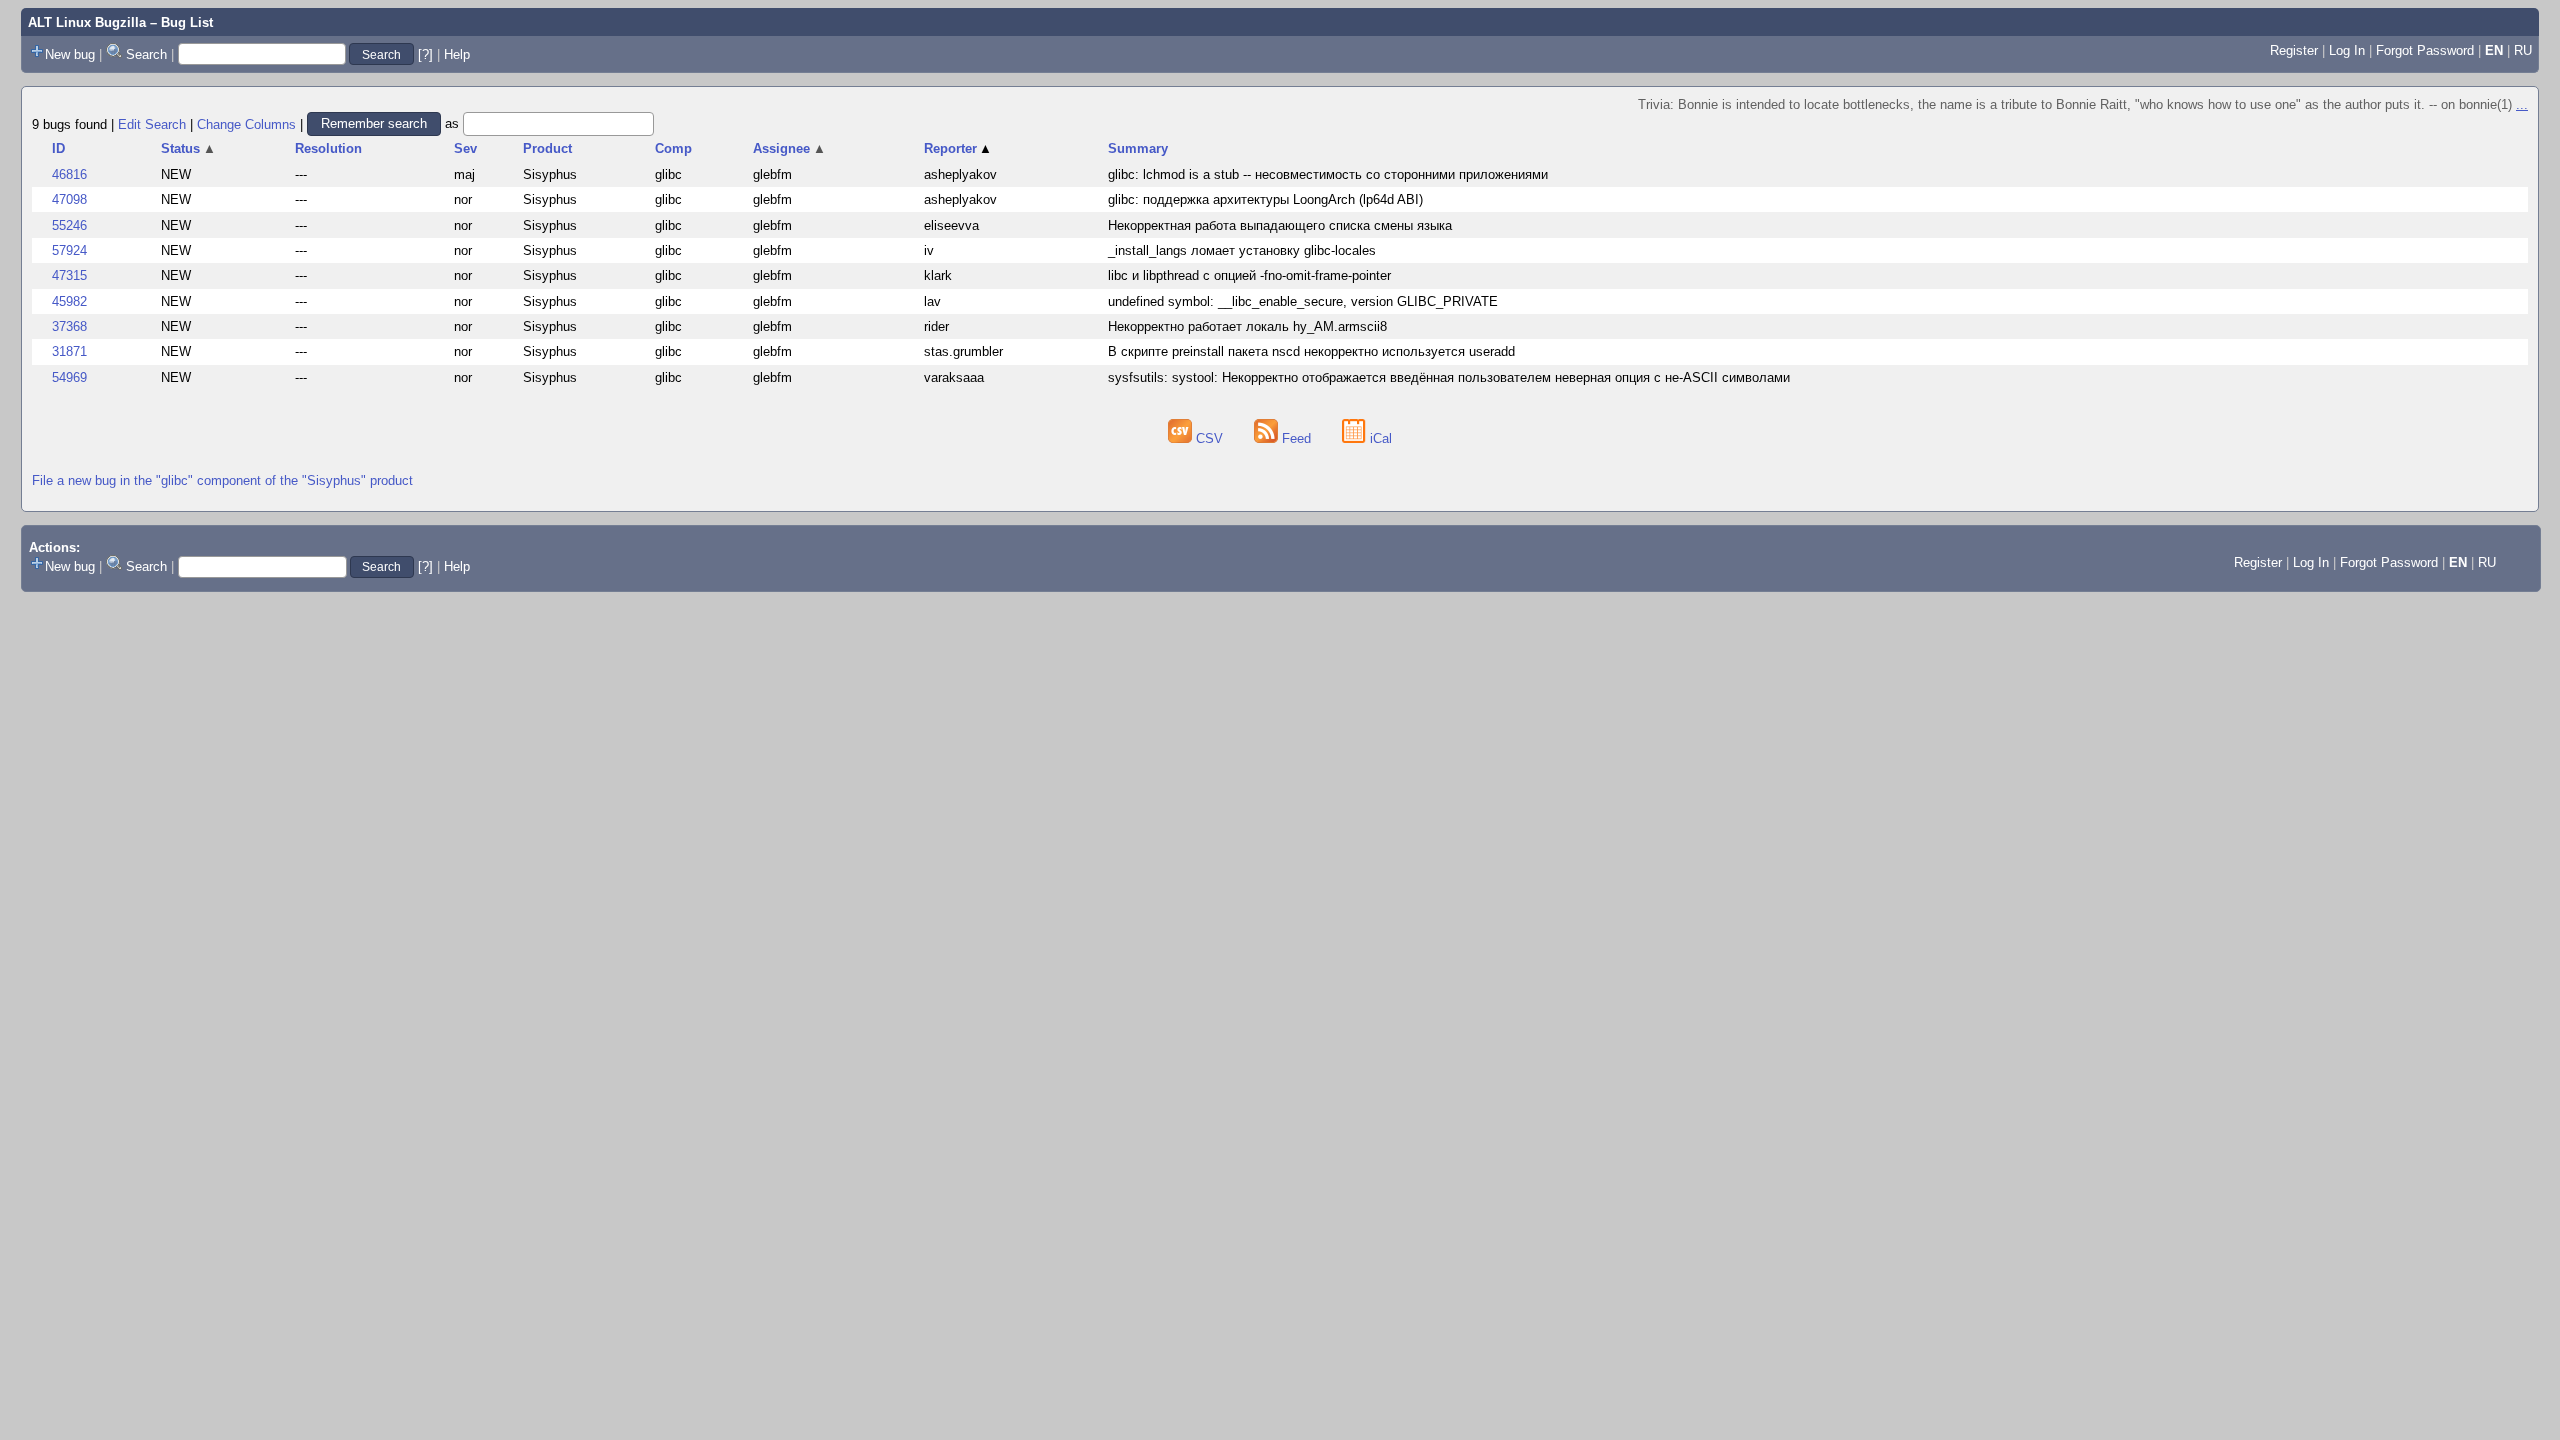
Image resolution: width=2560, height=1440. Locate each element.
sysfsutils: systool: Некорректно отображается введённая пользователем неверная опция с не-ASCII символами (1449, 377)
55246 (69, 225)
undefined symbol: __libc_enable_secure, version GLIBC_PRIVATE (1303, 301)
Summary (1138, 148)
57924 (69, 250)
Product (547, 148)
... (2522, 104)
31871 (69, 351)
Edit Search (152, 123)
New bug (70, 54)
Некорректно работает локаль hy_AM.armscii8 (1247, 326)
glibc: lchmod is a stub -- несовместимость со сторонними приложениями (1328, 174)
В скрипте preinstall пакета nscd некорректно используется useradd (1311, 351)
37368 (69, 326)
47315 (69, 275)
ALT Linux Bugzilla (87, 22)
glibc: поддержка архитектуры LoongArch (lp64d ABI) (1265, 199)
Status (188, 148)
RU (2523, 50)
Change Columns (246, 123)
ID (58, 148)
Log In (2347, 50)
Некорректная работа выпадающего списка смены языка (1280, 225)
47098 (69, 199)
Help (457, 54)
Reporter (958, 148)
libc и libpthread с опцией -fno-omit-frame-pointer (1249, 275)
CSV (1209, 438)
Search (146, 54)
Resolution (328, 148)
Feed (1296, 438)
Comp (673, 148)
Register (2294, 50)
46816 (69, 174)
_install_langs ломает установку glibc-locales (1242, 250)
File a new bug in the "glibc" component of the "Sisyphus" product (222, 480)
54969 (69, 377)
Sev (465, 148)
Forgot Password (2425, 50)
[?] (425, 54)
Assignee (789, 148)
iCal (1379, 438)
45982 (69, 301)
